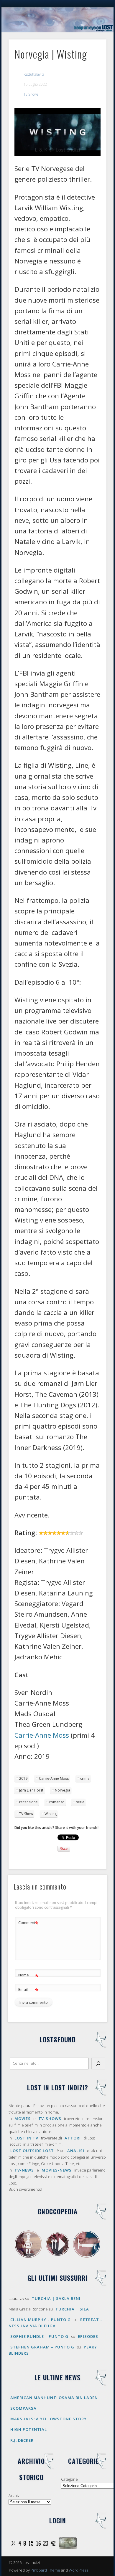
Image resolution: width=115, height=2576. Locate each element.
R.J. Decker (22, 2440)
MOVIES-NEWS (57, 2170)
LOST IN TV (26, 2138)
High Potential (29, 2429)
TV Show (26, 1814)
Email (28, 1990)
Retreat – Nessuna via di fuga (56, 2323)
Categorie (69, 2479)
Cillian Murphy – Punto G (41, 2320)
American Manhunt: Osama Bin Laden (54, 2398)
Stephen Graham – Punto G (42, 2347)
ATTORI (73, 2138)
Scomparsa (23, 2408)
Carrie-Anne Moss (42, 1735)
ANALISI (76, 2151)
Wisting (51, 1814)
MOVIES (23, 2119)
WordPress (78, 2570)
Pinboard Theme (45, 2570)
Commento (28, 1923)
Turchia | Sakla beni (56, 2298)
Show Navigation (92, 53)
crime (85, 1778)
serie (80, 1802)
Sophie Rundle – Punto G (39, 2336)
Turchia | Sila (72, 2309)
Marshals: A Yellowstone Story (49, 2419)
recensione (28, 1802)
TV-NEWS (24, 2170)
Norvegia (63, 1790)
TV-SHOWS (50, 2119)
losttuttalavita (34, 74)
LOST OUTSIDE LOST (32, 2151)
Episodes (88, 2336)
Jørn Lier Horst (31, 1790)
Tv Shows (31, 94)
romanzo (57, 1802)
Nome (28, 1976)
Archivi (14, 2495)
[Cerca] (98, 2064)
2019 (23, 1778)
